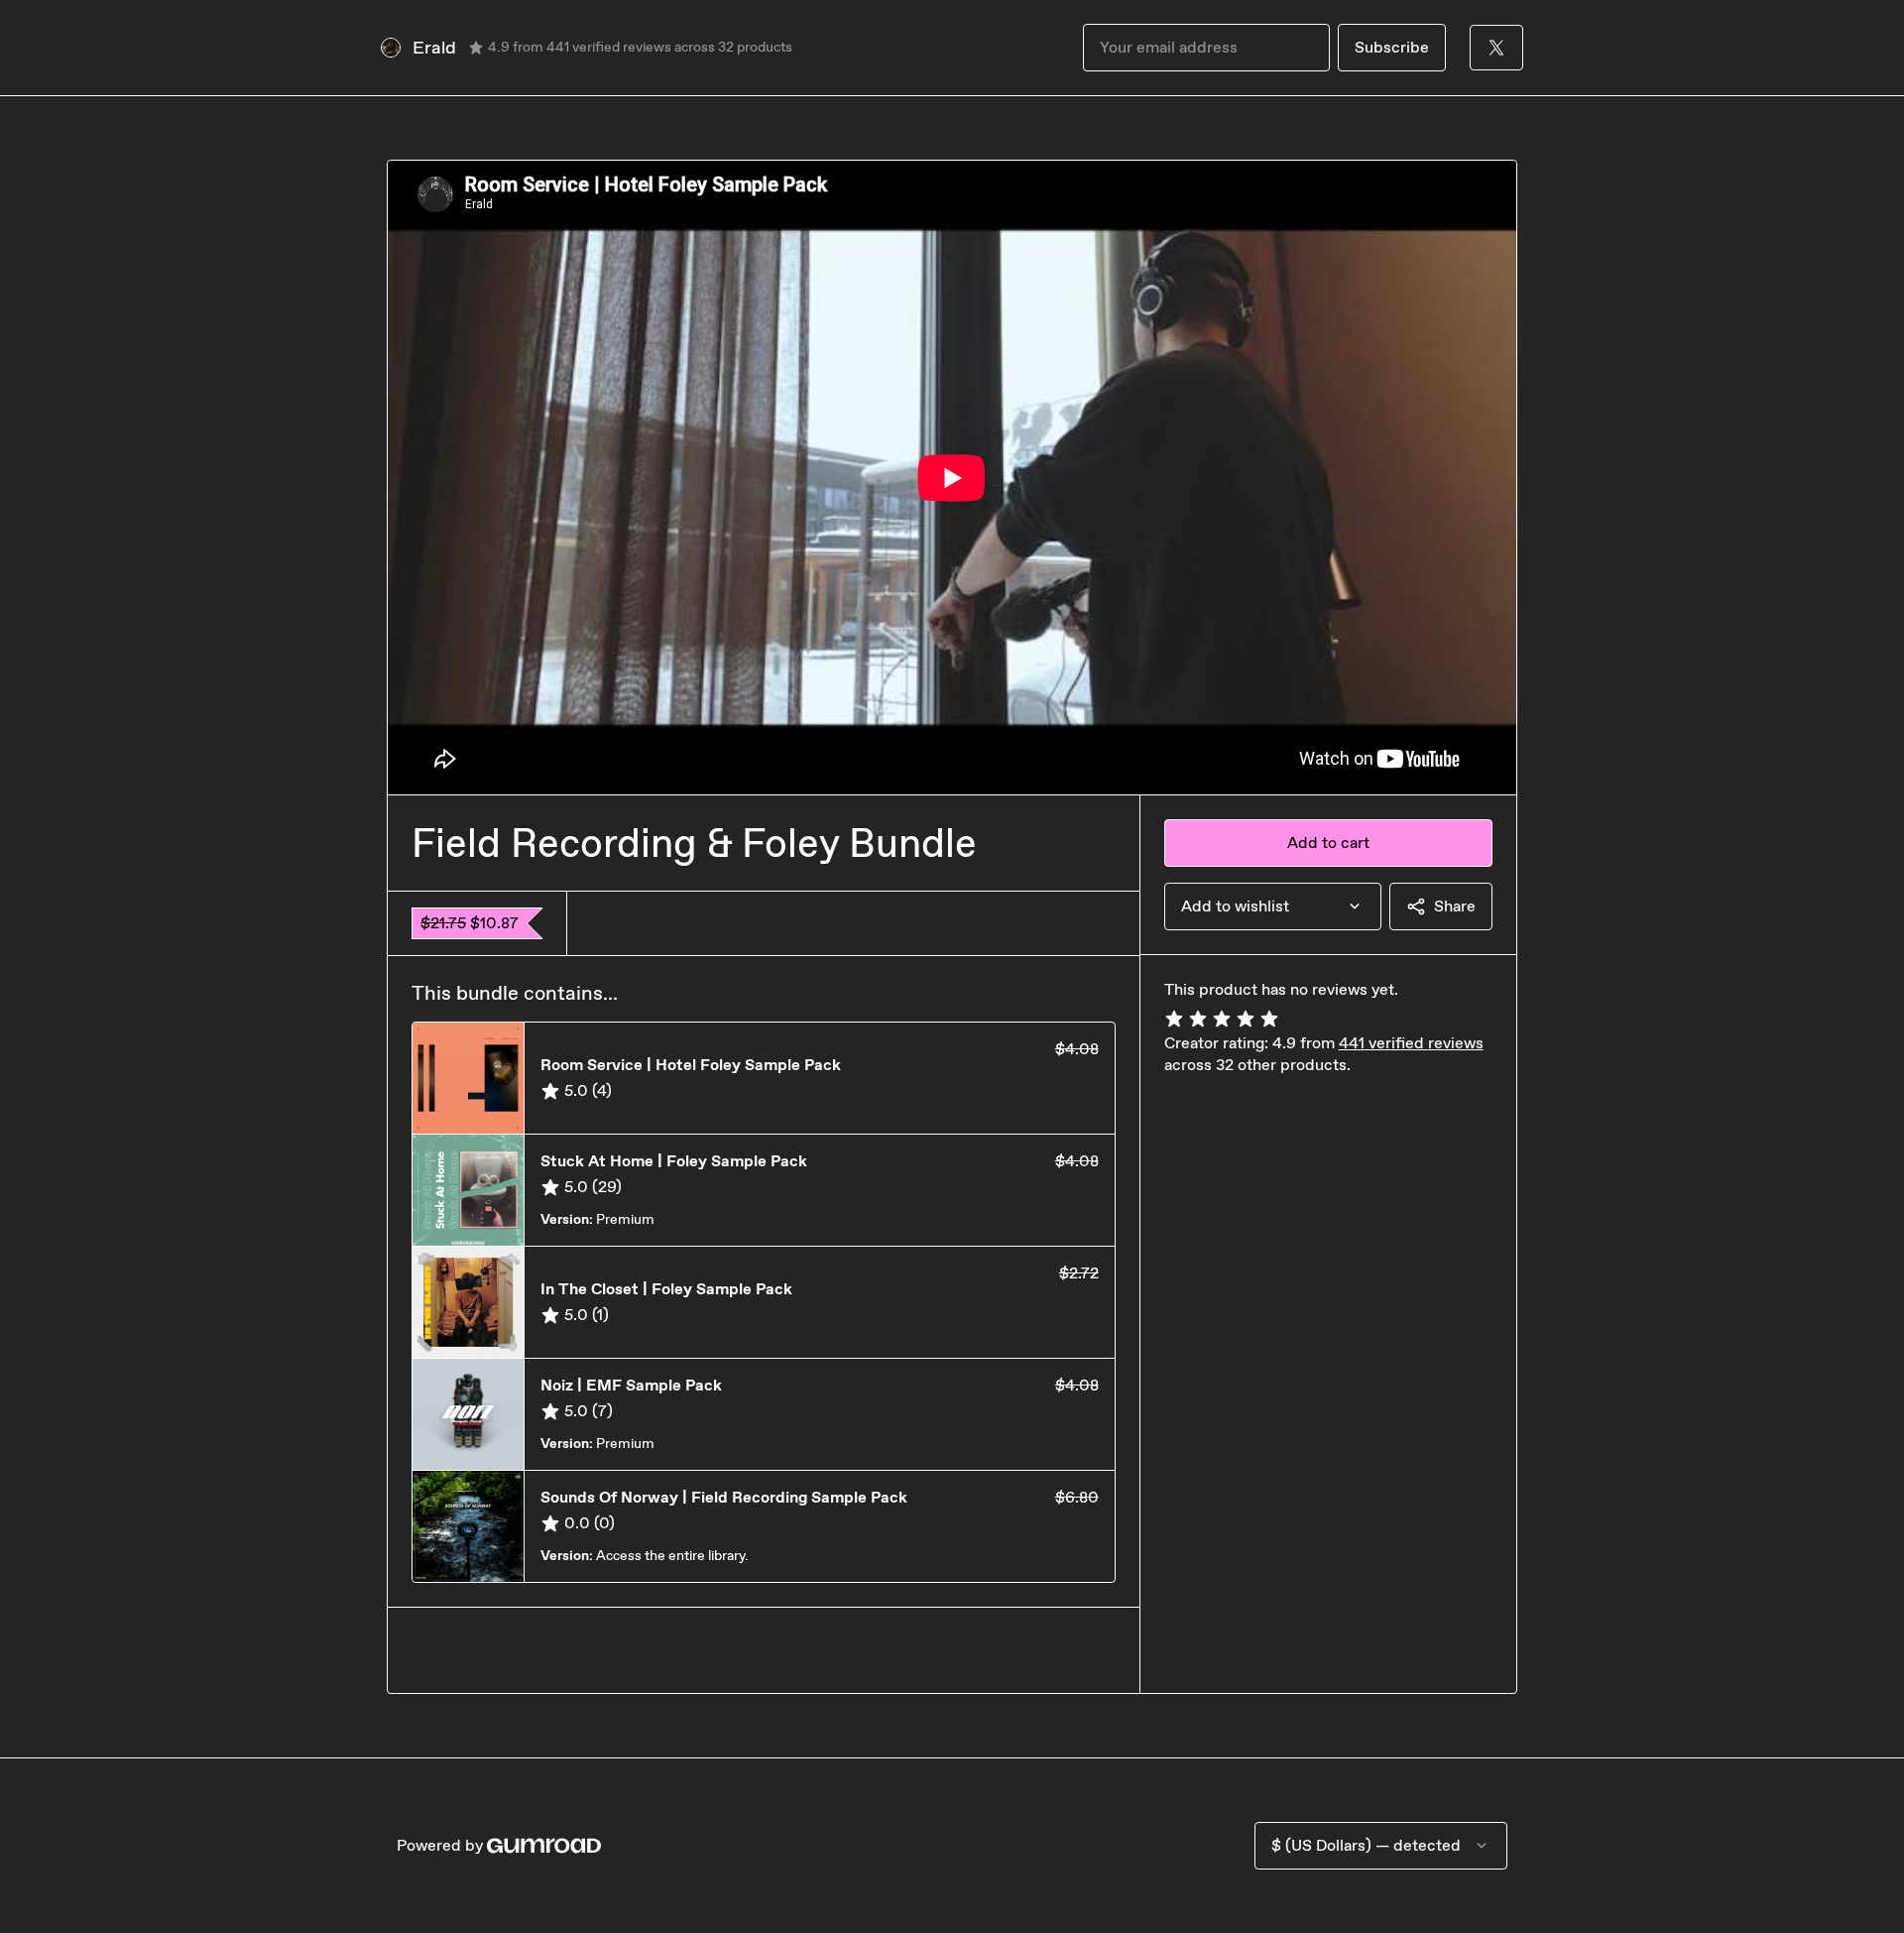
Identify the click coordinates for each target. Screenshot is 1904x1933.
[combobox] (1273, 906)
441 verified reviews (1411, 1043)
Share (1455, 906)
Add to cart (1328, 843)
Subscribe (1392, 47)
